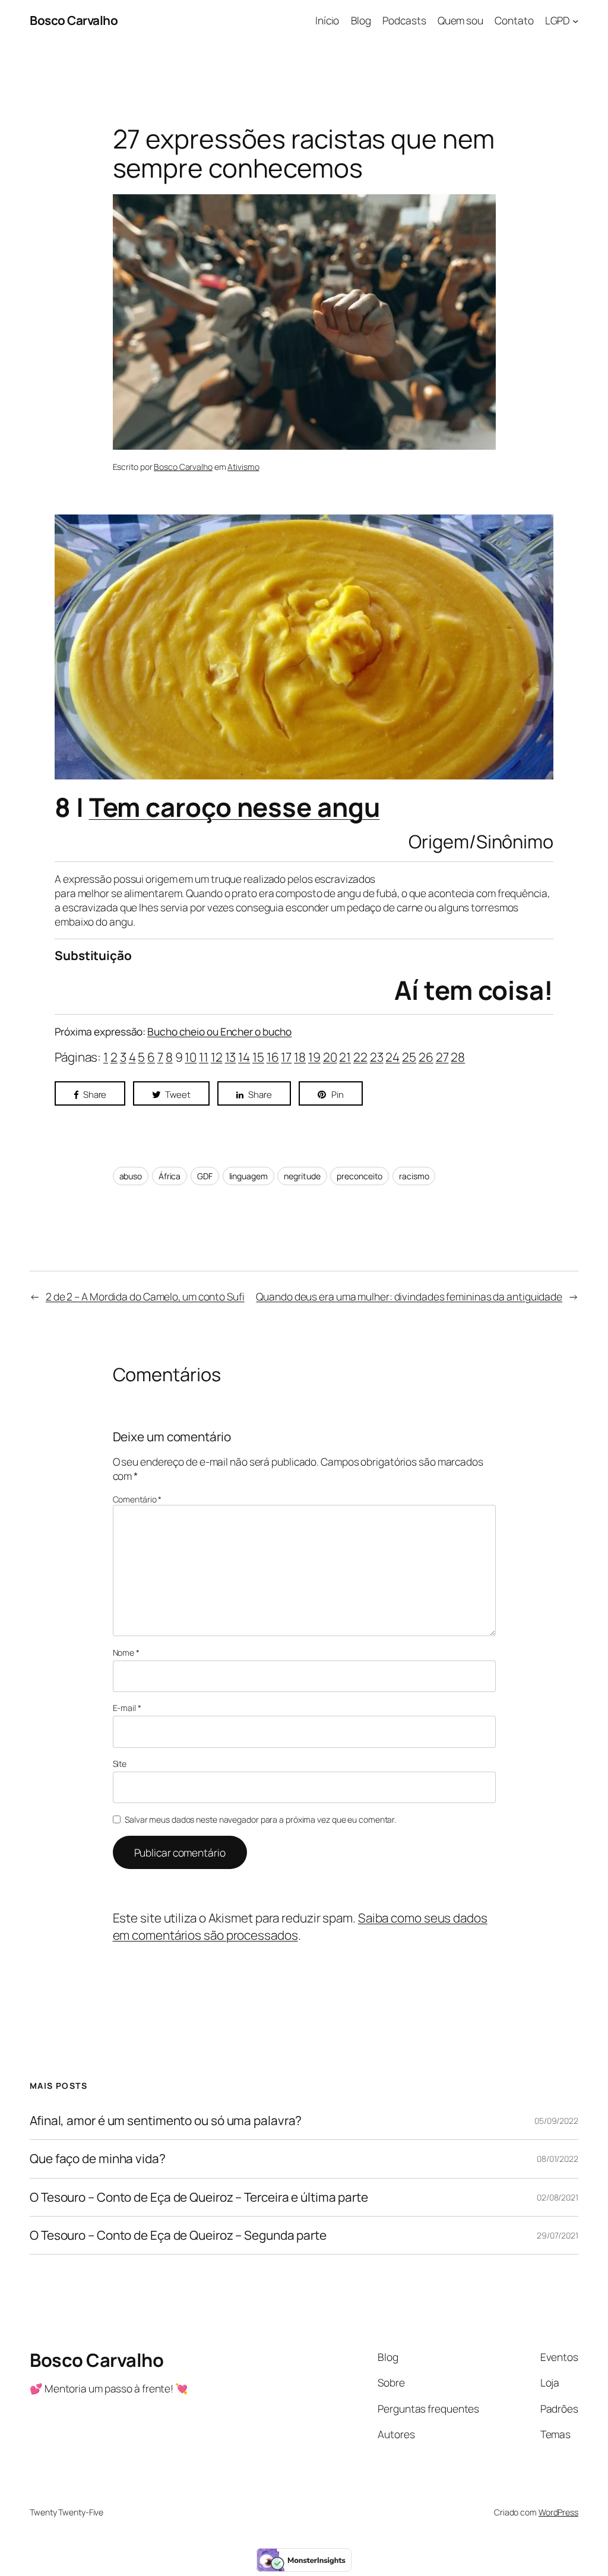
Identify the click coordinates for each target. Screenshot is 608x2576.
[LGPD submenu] (575, 20)
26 (426, 1057)
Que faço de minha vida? (98, 2159)
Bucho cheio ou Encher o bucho (219, 1031)
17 (286, 1057)
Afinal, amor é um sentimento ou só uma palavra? (166, 2121)
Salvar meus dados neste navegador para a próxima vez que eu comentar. (260, 1819)
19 (314, 1057)
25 (409, 1057)
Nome (126, 1652)
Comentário (137, 1499)
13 (231, 1057)
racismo (414, 1176)
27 (442, 1057)
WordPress (558, 2512)
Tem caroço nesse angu (235, 807)
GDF (205, 1176)
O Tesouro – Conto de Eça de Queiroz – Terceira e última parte (199, 2197)
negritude (302, 1176)
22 (360, 1057)
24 (392, 1057)
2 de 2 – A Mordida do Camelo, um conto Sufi (145, 1296)
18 (300, 1057)
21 (345, 1057)
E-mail (127, 1708)
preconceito (360, 1176)
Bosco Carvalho (74, 20)
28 (458, 1057)
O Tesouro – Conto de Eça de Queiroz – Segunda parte (178, 2235)
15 (258, 1057)
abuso (131, 1176)
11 (204, 1057)
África (170, 1176)
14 (244, 1057)
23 (377, 1057)
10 (191, 1057)
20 (330, 1057)
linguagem (248, 1176)
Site (120, 1764)
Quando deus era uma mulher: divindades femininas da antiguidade (409, 1296)
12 (217, 1057)
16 (273, 1057)
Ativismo (243, 467)
